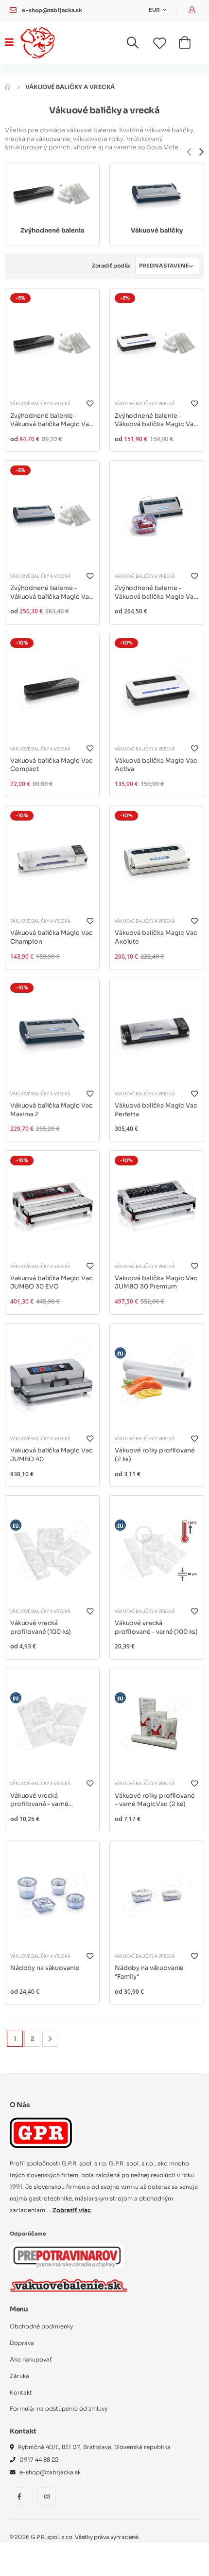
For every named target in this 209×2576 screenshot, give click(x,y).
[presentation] (189, 152)
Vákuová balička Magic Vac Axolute (156, 937)
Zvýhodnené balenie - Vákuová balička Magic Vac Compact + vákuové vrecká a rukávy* (52, 420)
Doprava (22, 2343)
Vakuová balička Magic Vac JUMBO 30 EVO (52, 1283)
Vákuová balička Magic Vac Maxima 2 (52, 1110)
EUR (155, 10)
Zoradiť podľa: (111, 266)
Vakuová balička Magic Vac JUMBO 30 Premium (156, 1283)
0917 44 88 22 (39, 2460)
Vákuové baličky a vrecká (40, 403)
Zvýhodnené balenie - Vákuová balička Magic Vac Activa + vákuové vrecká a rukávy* (156, 420)
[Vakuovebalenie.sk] (69, 2285)
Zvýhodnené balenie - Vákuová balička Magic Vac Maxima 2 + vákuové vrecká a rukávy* (52, 593)
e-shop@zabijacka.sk (52, 10)
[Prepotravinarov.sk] (67, 2255)
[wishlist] (166, 44)
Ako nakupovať (31, 2360)
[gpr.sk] (104, 2133)
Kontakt (21, 2393)
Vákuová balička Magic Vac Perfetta (156, 1110)
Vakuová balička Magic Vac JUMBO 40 (52, 1455)
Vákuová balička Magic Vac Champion (52, 937)
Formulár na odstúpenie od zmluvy (59, 2409)
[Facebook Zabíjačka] (19, 2497)
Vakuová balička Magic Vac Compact (52, 765)
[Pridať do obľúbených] (89, 403)
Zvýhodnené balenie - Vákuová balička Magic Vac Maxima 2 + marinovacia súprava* (156, 593)
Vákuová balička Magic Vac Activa (156, 765)
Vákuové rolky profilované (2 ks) (155, 1455)
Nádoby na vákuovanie (45, 1968)
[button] (139, 45)
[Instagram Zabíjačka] (47, 2497)
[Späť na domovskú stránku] (8, 87)
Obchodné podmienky (41, 2326)
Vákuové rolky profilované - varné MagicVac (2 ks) (155, 1800)
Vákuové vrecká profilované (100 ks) (41, 1628)
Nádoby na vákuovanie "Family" (149, 1972)
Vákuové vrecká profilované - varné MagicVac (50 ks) (39, 1800)
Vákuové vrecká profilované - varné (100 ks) (156, 1628)
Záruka (19, 2376)
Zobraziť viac (72, 2210)
